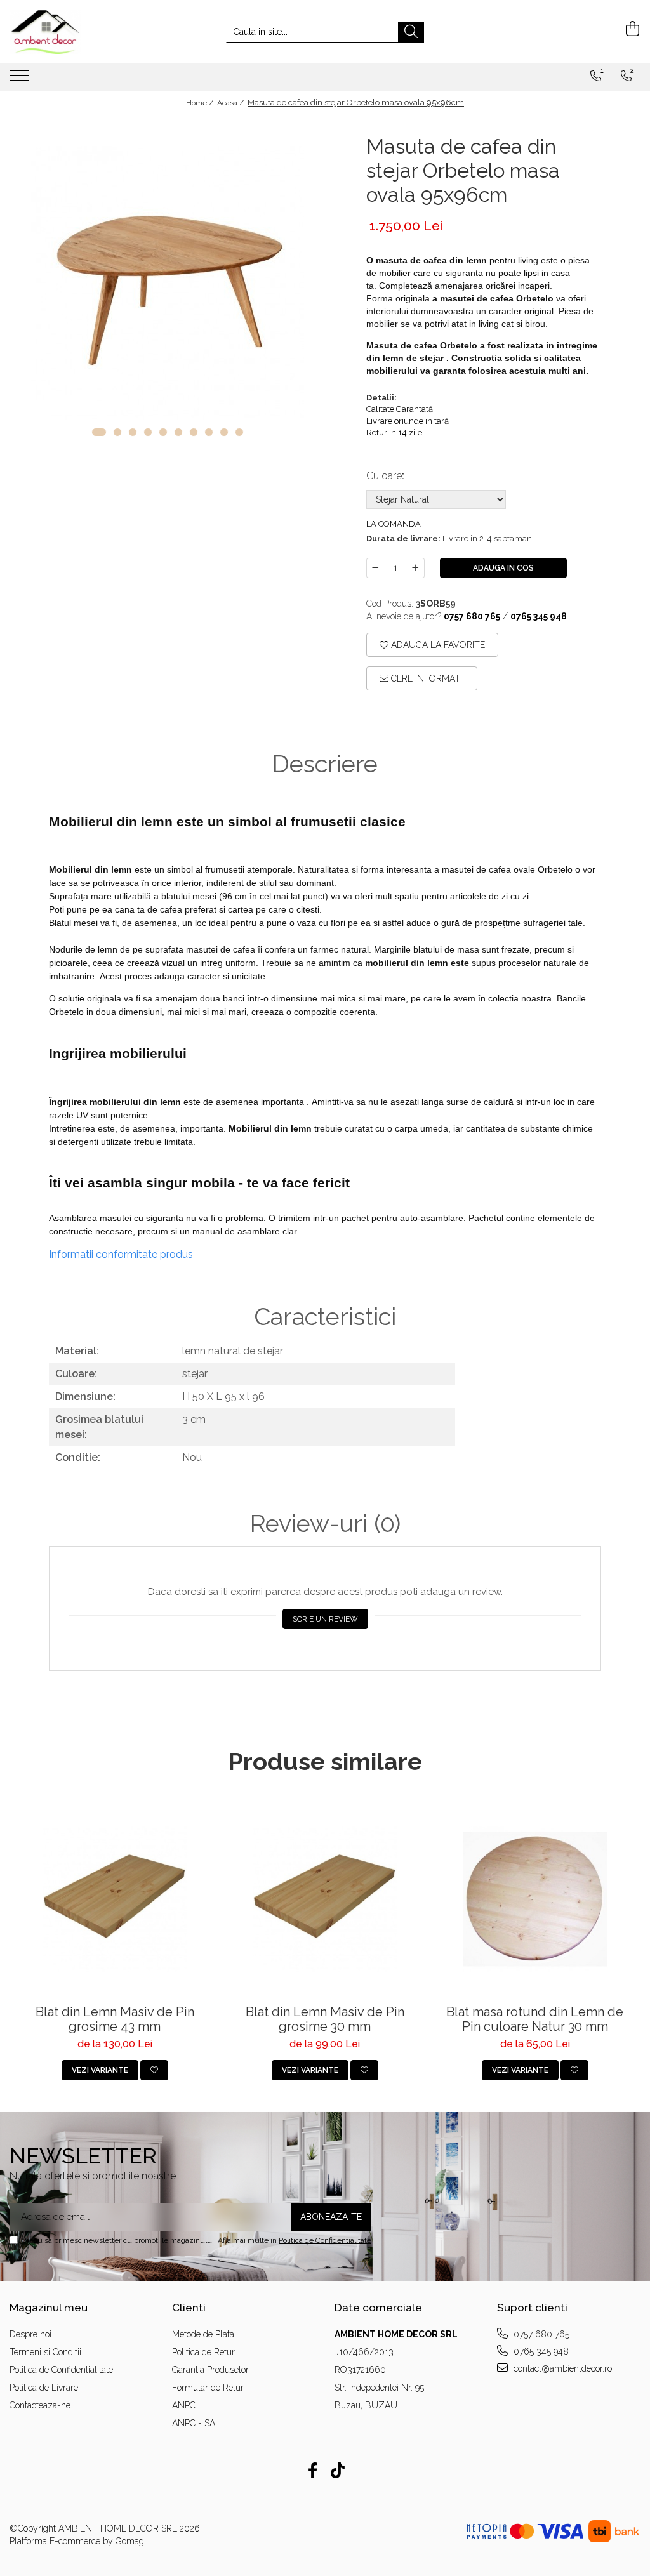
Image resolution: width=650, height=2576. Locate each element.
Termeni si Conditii (45, 2352)
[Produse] (21, 79)
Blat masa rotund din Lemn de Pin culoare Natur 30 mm (535, 2019)
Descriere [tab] (325, 764)
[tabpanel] (167, 283)
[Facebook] (313, 2471)
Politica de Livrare (44, 2388)
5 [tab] (163, 432)
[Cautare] (411, 32)
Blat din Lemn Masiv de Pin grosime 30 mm (325, 2019)
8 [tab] (209, 432)
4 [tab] (148, 432)
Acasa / (231, 103)
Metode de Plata (203, 2334)
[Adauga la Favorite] (154, 2070)
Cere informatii (426, 678)
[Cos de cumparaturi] (631, 29)
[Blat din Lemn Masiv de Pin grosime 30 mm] (325, 1900)
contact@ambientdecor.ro (561, 2368)
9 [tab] (224, 432)
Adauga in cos (503, 568)
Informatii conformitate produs (121, 1254)
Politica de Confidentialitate (325, 2240)
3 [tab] (133, 432)
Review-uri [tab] (325, 1524)
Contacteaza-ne (40, 2405)
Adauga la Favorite (437, 645)
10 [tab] (239, 432)
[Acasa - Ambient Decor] (73, 32)
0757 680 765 (540, 2334)
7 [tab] (194, 432)
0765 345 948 (540, 2351)
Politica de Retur (203, 2352)
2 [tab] (117, 432)
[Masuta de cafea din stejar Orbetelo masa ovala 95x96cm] (167, 283)
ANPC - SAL (196, 2423)
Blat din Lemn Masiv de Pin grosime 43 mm (115, 2019)
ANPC (184, 2405)
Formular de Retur (208, 2388)
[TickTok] (337, 2471)
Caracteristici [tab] (325, 1317)
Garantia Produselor (210, 2370)
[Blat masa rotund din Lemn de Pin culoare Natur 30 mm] (535, 1900)
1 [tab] (99, 432)
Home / (201, 103)
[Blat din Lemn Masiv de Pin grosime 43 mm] (115, 1900)
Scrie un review (325, 1619)
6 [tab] (178, 432)
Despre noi (30, 2334)
